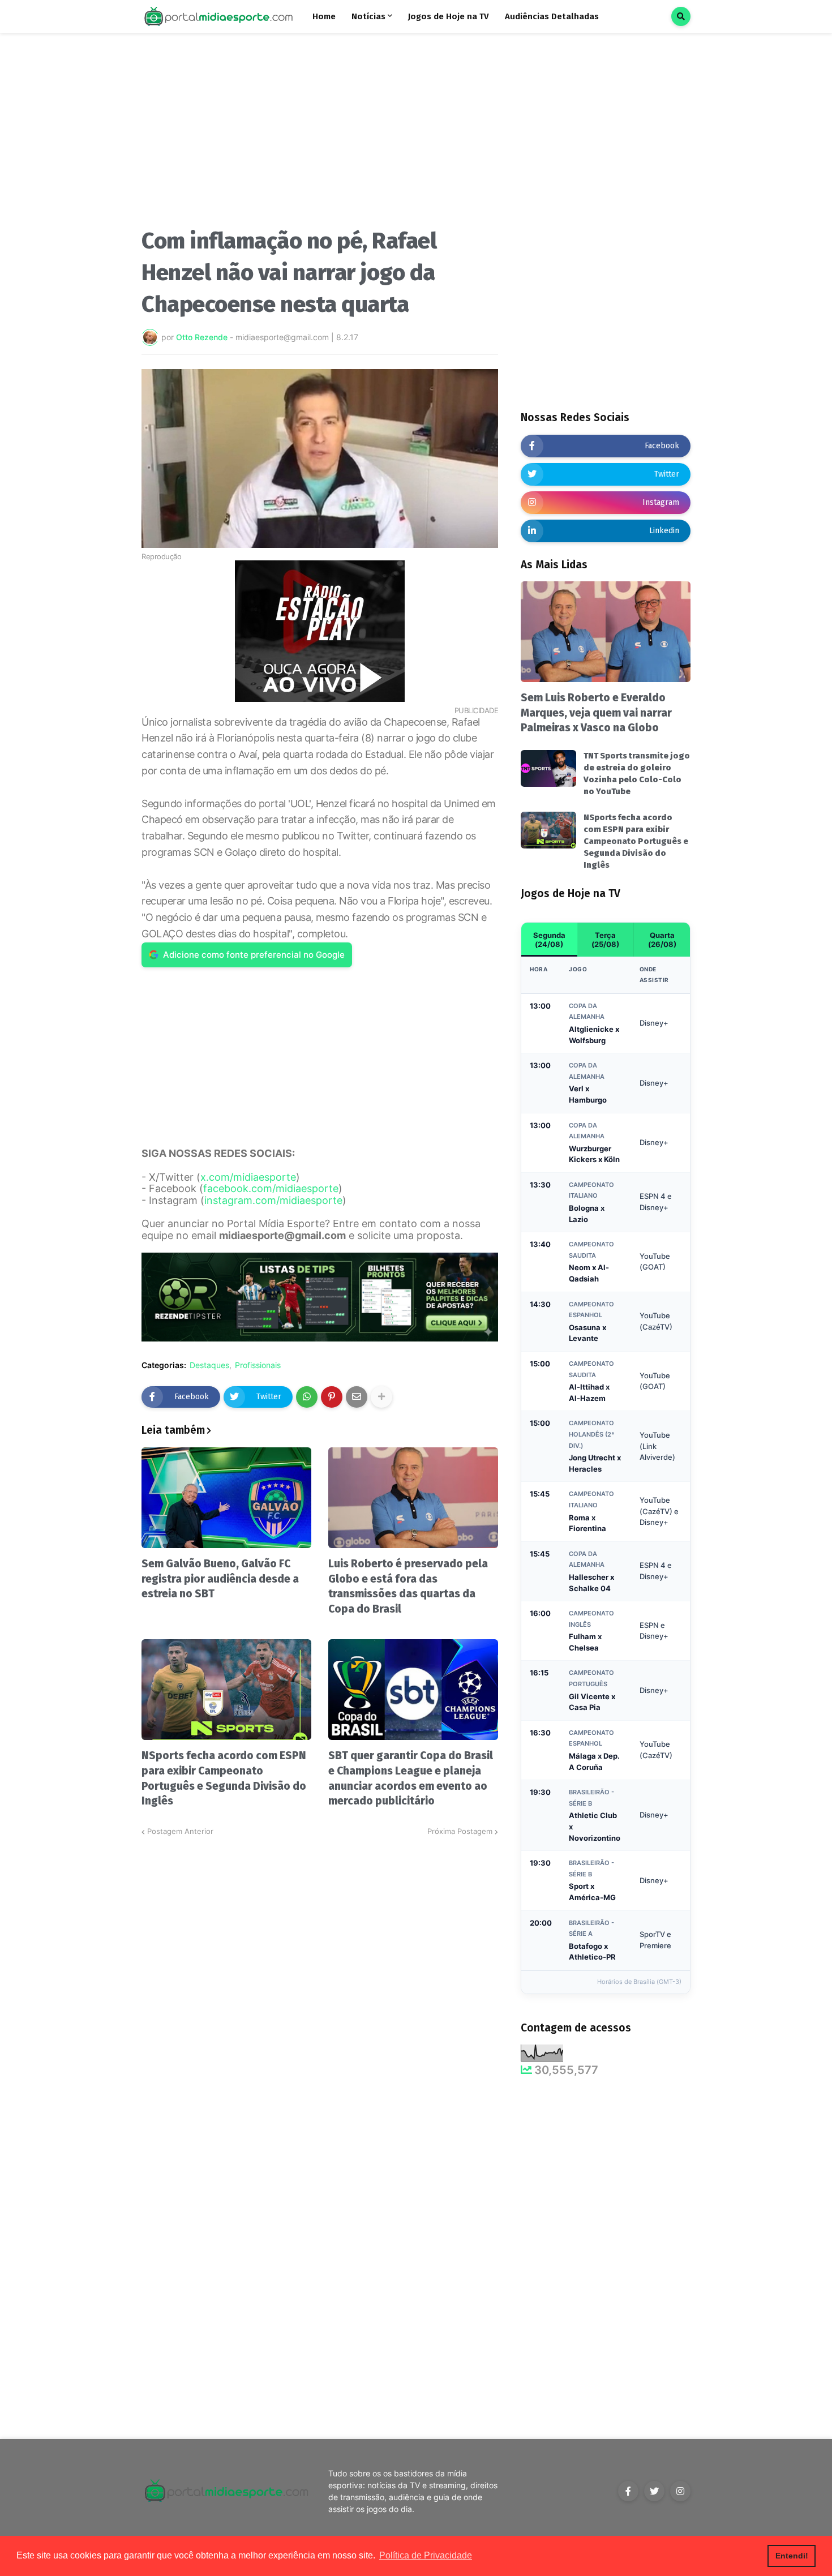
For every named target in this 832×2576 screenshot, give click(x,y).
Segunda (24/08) (549, 940)
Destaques (209, 1365)
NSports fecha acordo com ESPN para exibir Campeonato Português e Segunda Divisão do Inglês (224, 1778)
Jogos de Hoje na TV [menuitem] (449, 16)
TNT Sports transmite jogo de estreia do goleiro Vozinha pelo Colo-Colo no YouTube (637, 773)
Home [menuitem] (324, 16)
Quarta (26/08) (662, 940)
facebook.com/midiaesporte (271, 1188)
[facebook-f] (628, 2491)
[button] (681, 16)
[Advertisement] (320, 135)
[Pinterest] (332, 1397)
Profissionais (258, 1365)
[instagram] (680, 2491)
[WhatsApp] (307, 1397)
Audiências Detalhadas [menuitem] (552, 16)
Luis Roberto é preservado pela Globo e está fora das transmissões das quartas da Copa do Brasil (408, 1586)
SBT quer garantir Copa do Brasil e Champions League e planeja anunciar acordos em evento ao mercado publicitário (411, 1778)
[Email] (357, 1397)
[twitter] (654, 2491)
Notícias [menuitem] (368, 16)
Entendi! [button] (792, 2556)
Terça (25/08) (605, 940)
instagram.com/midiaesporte (273, 1200)
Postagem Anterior (180, 1831)
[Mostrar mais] (381, 1397)
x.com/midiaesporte (248, 1177)
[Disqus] (320, 1979)
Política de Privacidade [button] (426, 2555)
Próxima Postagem (460, 1831)
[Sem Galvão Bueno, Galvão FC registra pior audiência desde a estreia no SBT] (226, 1498)
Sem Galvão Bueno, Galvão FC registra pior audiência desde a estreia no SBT (220, 1579)
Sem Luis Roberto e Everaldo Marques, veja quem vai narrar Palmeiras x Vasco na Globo (596, 713)
